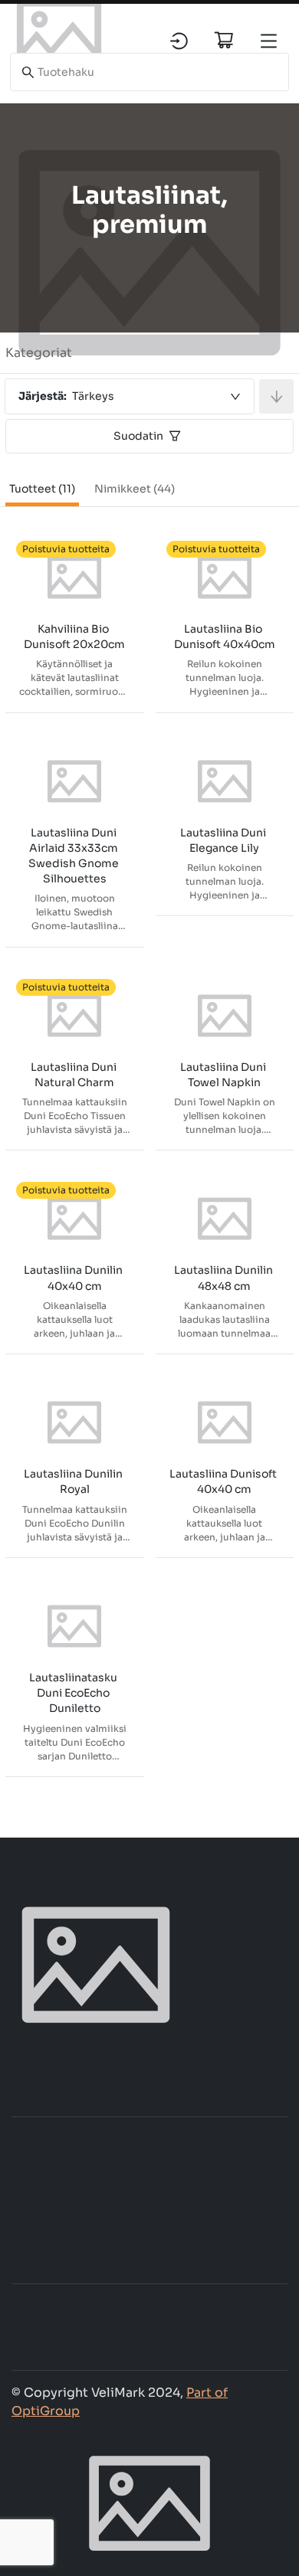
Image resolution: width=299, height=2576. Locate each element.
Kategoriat (39, 353)
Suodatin (138, 436)
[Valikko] (269, 41)
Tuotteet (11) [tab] (42, 489)
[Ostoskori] (224, 40)
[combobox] (130, 396)
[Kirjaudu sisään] (179, 41)
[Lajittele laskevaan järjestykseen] (276, 396)
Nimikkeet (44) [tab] (135, 489)
